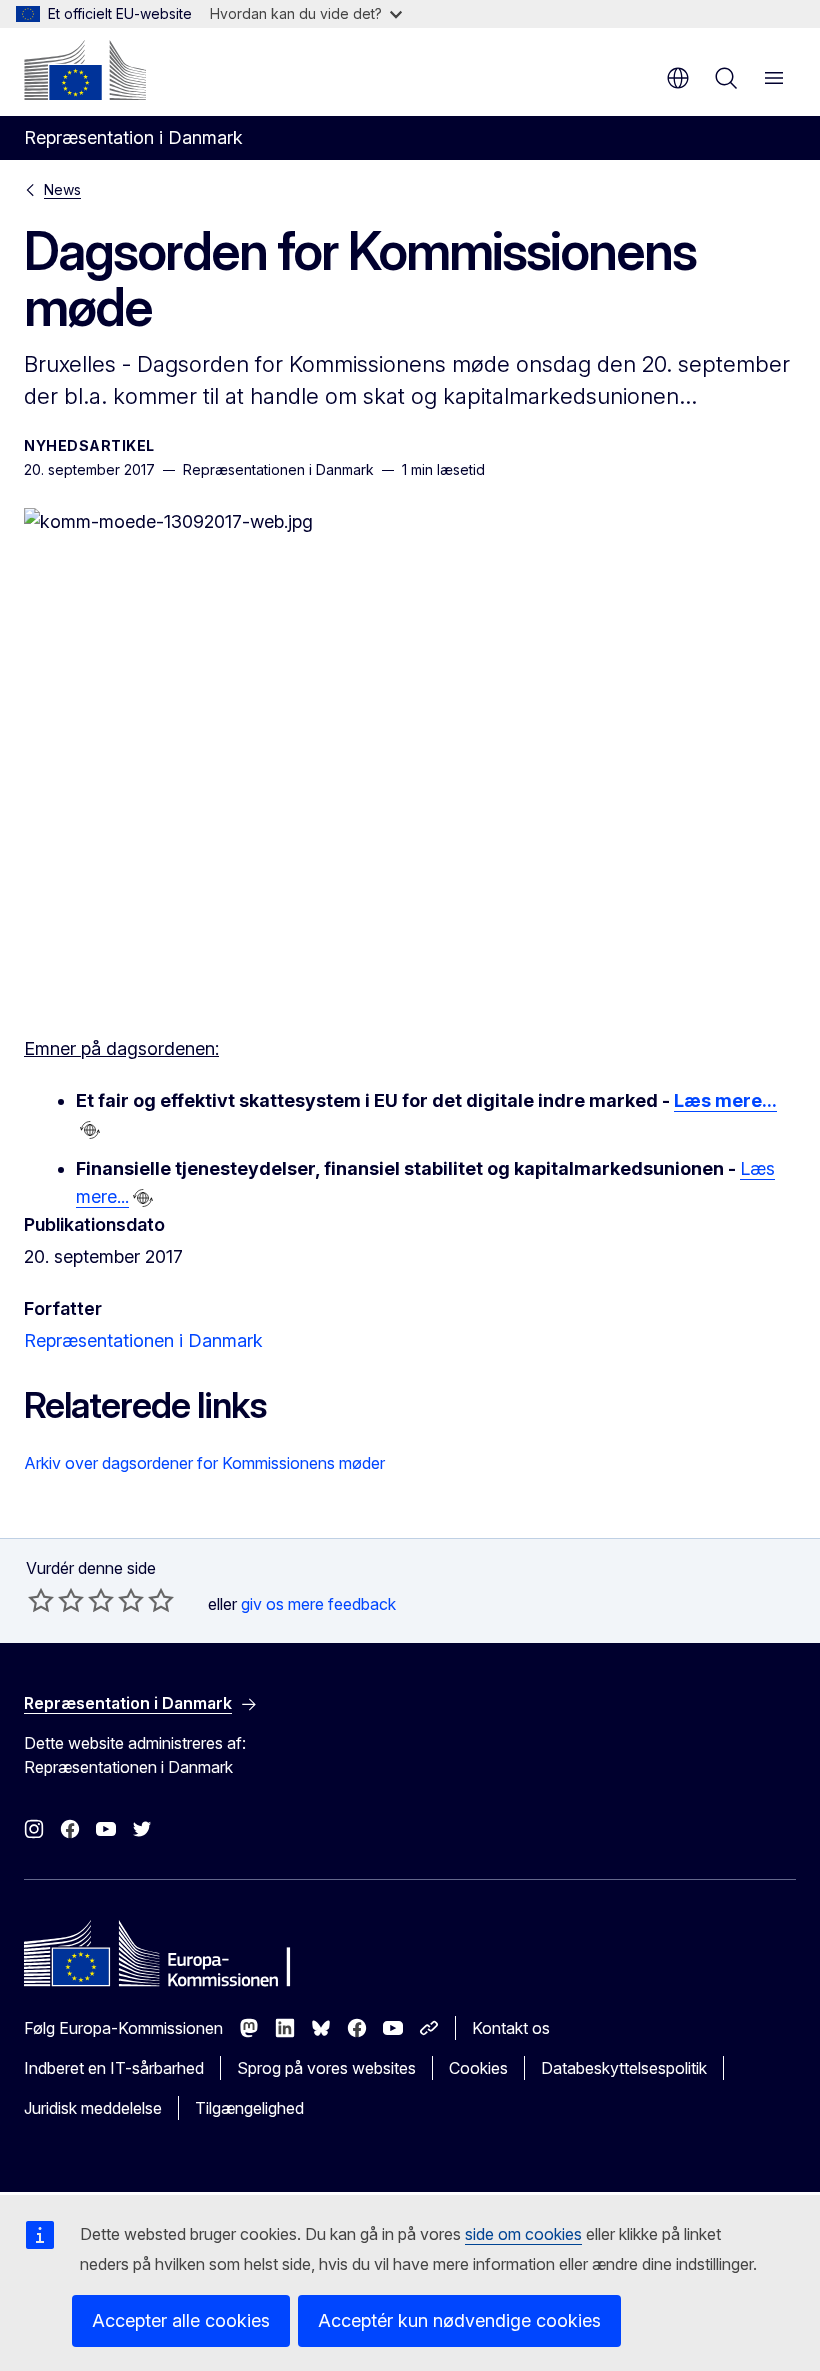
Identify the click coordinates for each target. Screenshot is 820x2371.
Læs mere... (725, 1100)
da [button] (678, 78)
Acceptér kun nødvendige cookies (459, 2320)
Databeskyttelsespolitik (624, 2068)
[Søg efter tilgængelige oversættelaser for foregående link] (90, 1130)
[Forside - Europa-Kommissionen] (85, 70)
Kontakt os (511, 2028)
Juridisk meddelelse (93, 2108)
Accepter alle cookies (181, 2320)
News (62, 189)
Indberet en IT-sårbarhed (114, 2068)
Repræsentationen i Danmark (143, 1340)
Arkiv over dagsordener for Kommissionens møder (204, 1463)
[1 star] (41, 1600)
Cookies (478, 2068)
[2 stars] (56, 1600)
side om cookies (523, 2234)
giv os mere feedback (318, 1604)
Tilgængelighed (249, 2108)
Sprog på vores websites (326, 2068)
